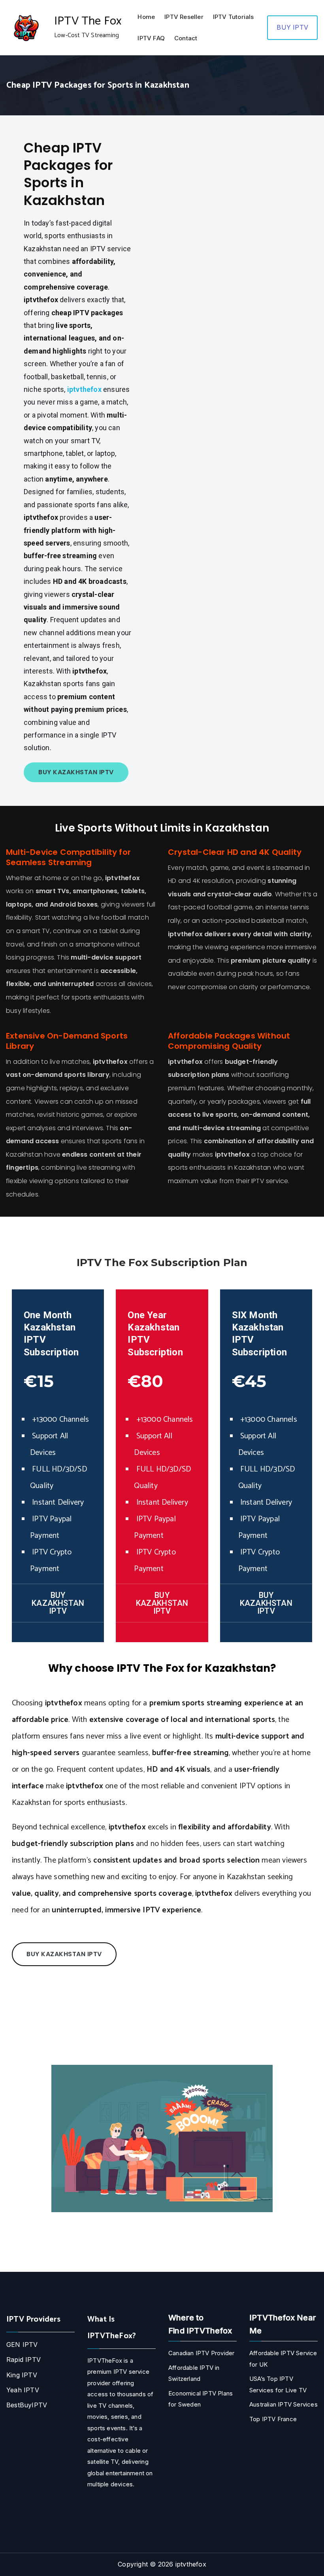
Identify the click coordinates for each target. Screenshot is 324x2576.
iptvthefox (191, 2564)
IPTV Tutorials (234, 17)
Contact (186, 38)
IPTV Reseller (184, 17)
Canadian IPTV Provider (201, 2353)
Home (146, 17)
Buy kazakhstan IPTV (266, 1603)
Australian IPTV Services (283, 2404)
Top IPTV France (273, 2419)
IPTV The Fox (88, 21)
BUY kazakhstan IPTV (76, 772)
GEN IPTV (22, 2345)
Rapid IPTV (24, 2360)
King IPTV (22, 2375)
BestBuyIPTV (27, 2405)
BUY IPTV (292, 27)
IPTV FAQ (151, 38)
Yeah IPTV (23, 2390)
